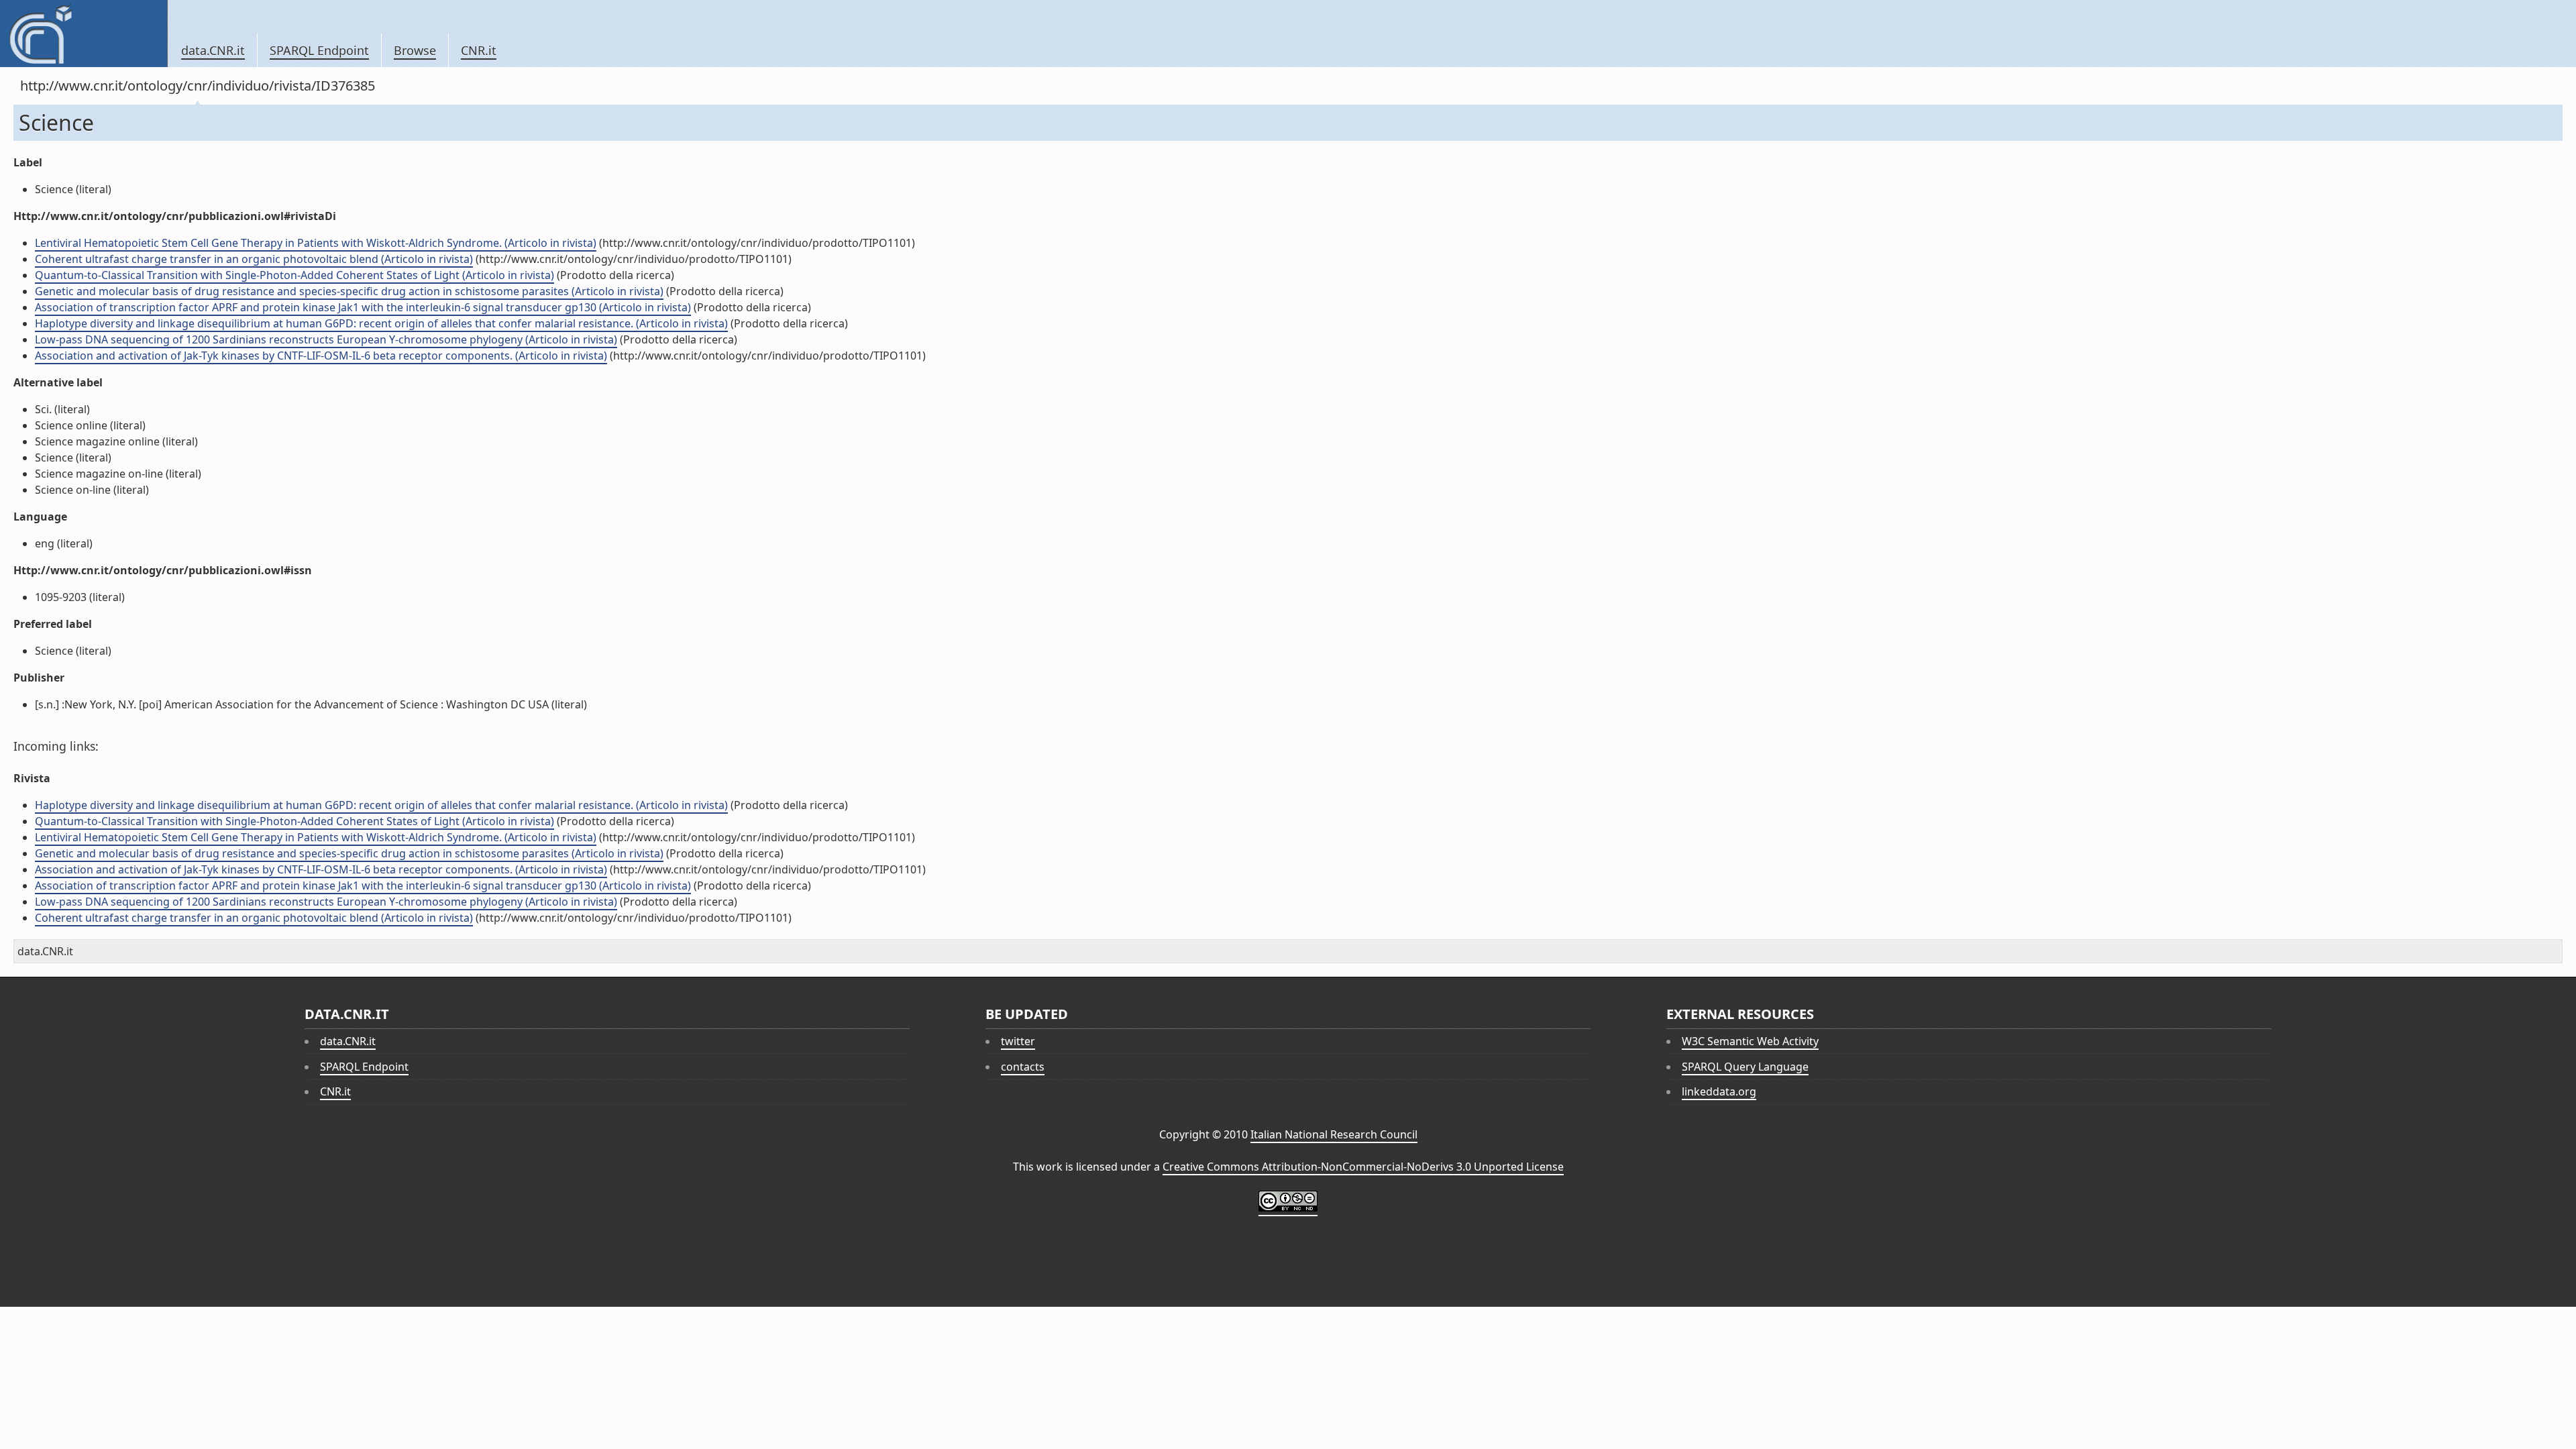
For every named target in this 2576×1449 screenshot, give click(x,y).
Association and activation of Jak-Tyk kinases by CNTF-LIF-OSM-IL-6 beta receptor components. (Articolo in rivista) (321, 356)
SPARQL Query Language (1745, 1067)
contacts (1023, 1067)
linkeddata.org (1719, 1091)
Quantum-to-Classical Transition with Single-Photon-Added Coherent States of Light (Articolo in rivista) (294, 275)
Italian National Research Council (1334, 1134)
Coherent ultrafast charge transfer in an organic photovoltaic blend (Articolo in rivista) (254, 259)
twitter (1018, 1041)
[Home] (84, 34)
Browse (415, 50)
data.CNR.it (213, 50)
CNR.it (479, 50)
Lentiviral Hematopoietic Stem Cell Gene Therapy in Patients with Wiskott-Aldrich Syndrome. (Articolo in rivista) (316, 243)
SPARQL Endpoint (319, 50)
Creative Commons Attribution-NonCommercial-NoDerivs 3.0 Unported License (1363, 1167)
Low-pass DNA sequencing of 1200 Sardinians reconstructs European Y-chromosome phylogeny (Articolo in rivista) (326, 339)
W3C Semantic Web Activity (1750, 1041)
